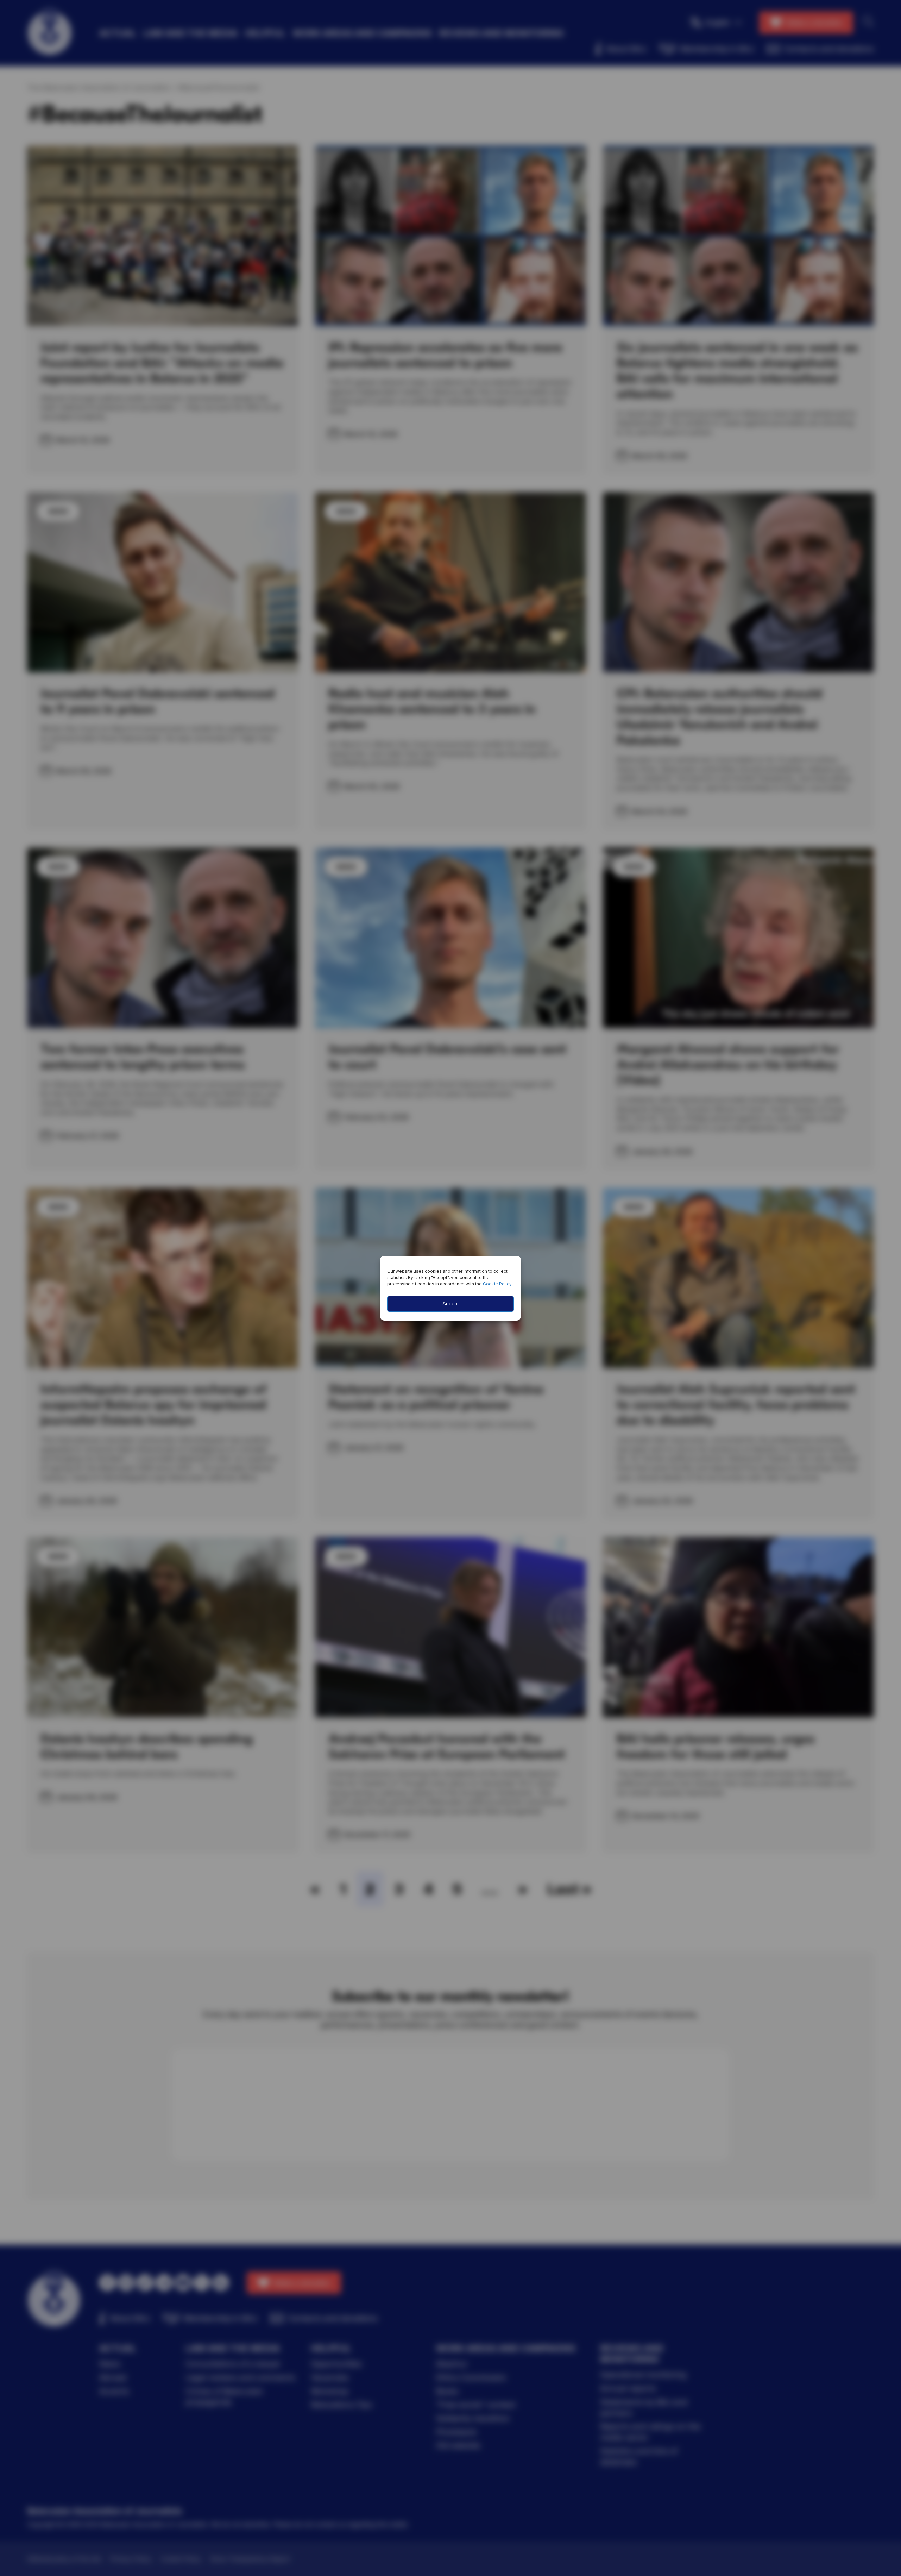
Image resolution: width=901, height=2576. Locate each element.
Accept (450, 1303)
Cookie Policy (497, 1284)
